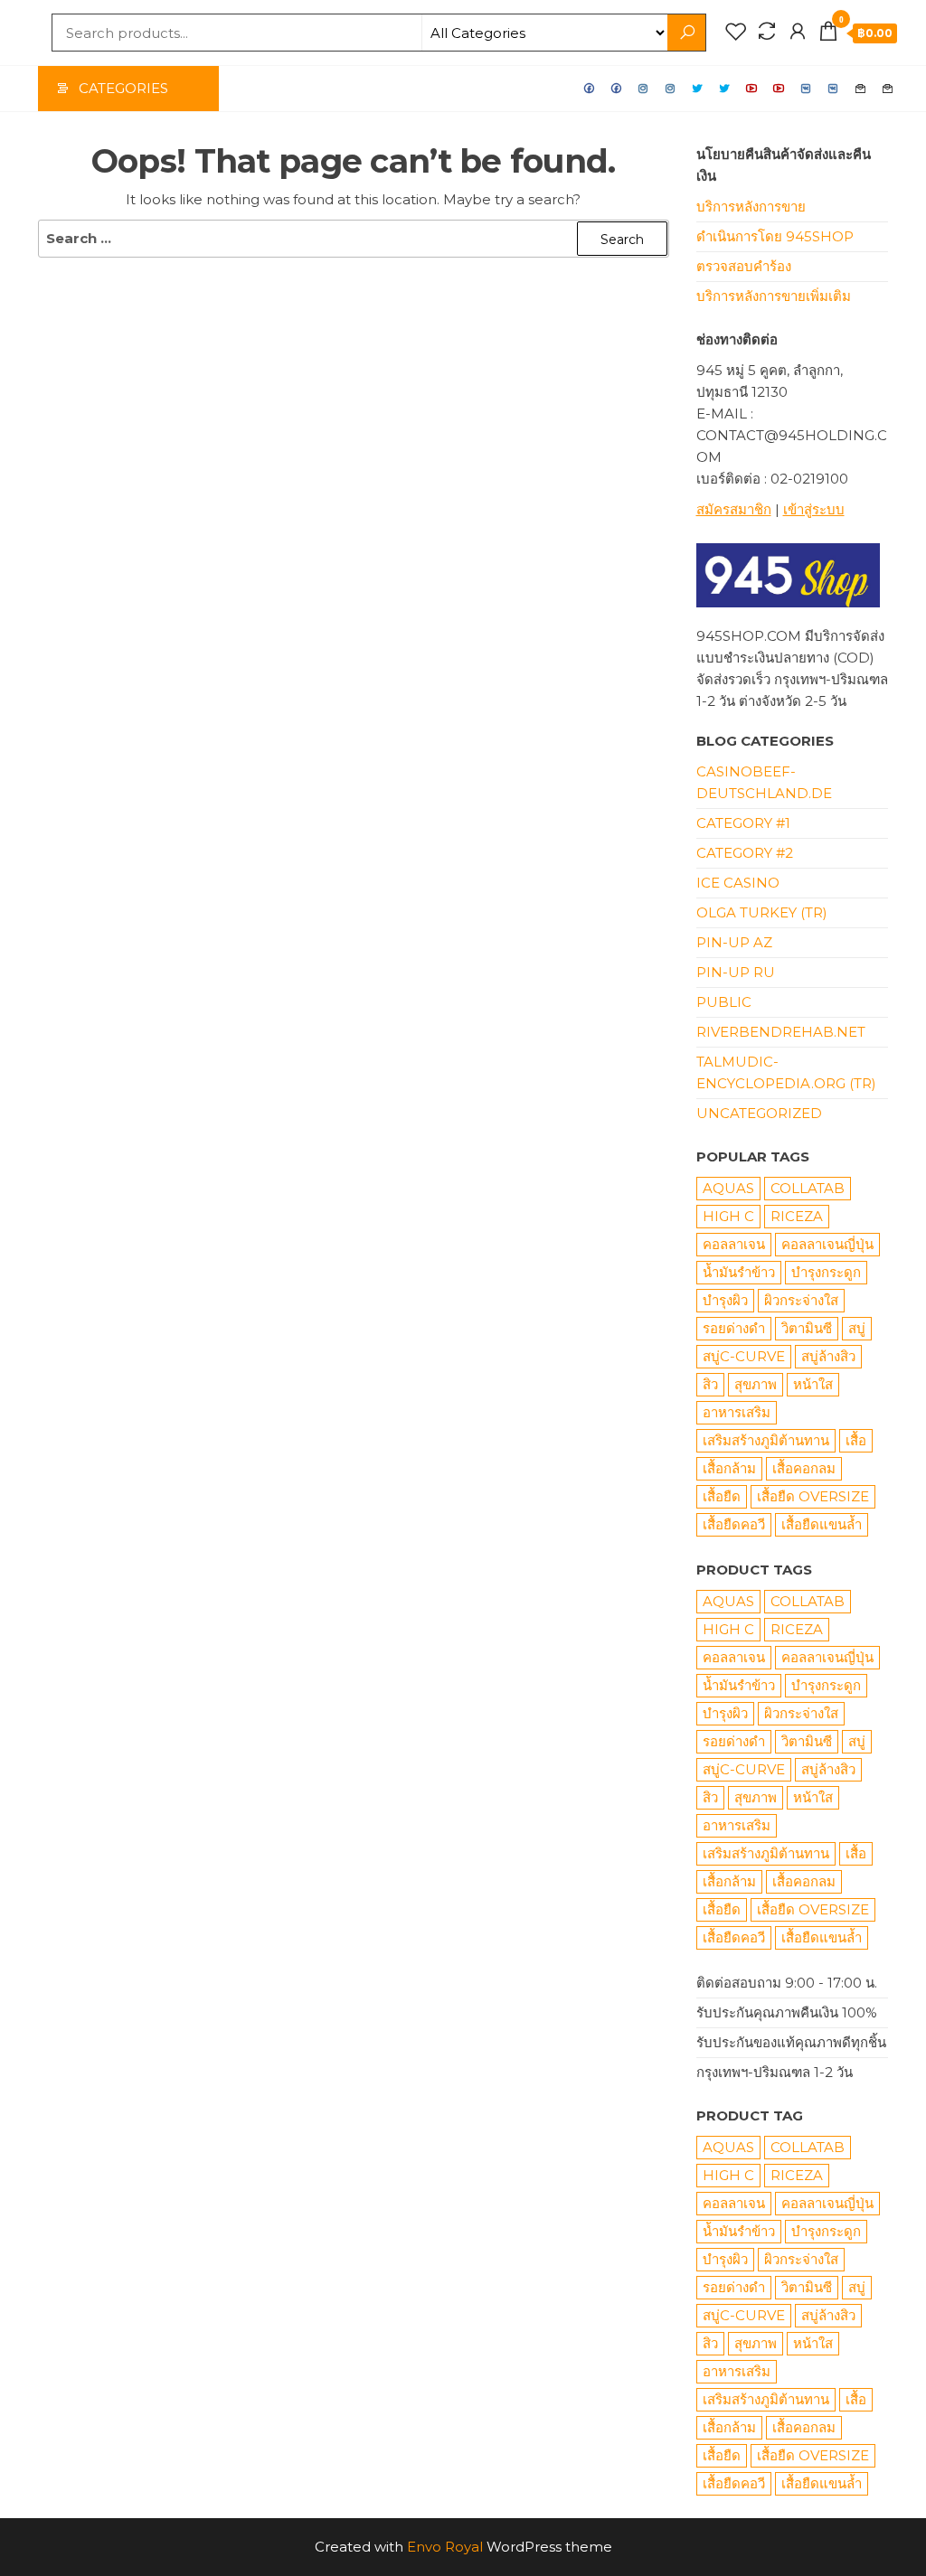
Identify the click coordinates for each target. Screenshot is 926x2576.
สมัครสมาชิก (734, 509)
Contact (861, 89)
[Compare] (767, 32)
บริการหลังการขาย (751, 207)
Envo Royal (445, 2547)
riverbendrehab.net (781, 1032)
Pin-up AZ (734, 942)
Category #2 (745, 853)
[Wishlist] (736, 32)
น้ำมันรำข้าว (739, 1272)
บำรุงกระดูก (826, 1272)
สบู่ (857, 1328)
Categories (123, 88)
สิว (710, 1384)
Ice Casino (738, 883)
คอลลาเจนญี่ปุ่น (827, 1244)
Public (724, 1002)
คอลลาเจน (734, 1244)
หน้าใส (813, 1384)
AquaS (728, 1188)
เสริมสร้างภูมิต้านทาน (766, 1440)
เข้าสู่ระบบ (814, 509)
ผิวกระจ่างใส (801, 1300)
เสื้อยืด (722, 1496)
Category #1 (743, 823)
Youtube (752, 89)
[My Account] (798, 32)
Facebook (590, 89)
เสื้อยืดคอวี (734, 1524)
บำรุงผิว (725, 1300)
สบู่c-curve (744, 1356)
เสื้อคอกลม (804, 1468)
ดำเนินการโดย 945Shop (775, 236)
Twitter (698, 89)
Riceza (797, 1216)
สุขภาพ (756, 1384)
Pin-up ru (736, 972)
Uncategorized (759, 1113)
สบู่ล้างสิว (828, 1356)
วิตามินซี (807, 1328)
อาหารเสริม (737, 1412)
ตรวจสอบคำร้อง (744, 266)
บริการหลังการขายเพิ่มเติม (774, 296)
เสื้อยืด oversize (813, 1496)
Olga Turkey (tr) (762, 912)
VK (807, 89)
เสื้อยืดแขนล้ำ (822, 1524)
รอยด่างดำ (734, 1328)
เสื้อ (856, 1440)
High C (728, 1216)
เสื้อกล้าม (729, 1468)
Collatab (808, 1188)
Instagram (644, 89)
